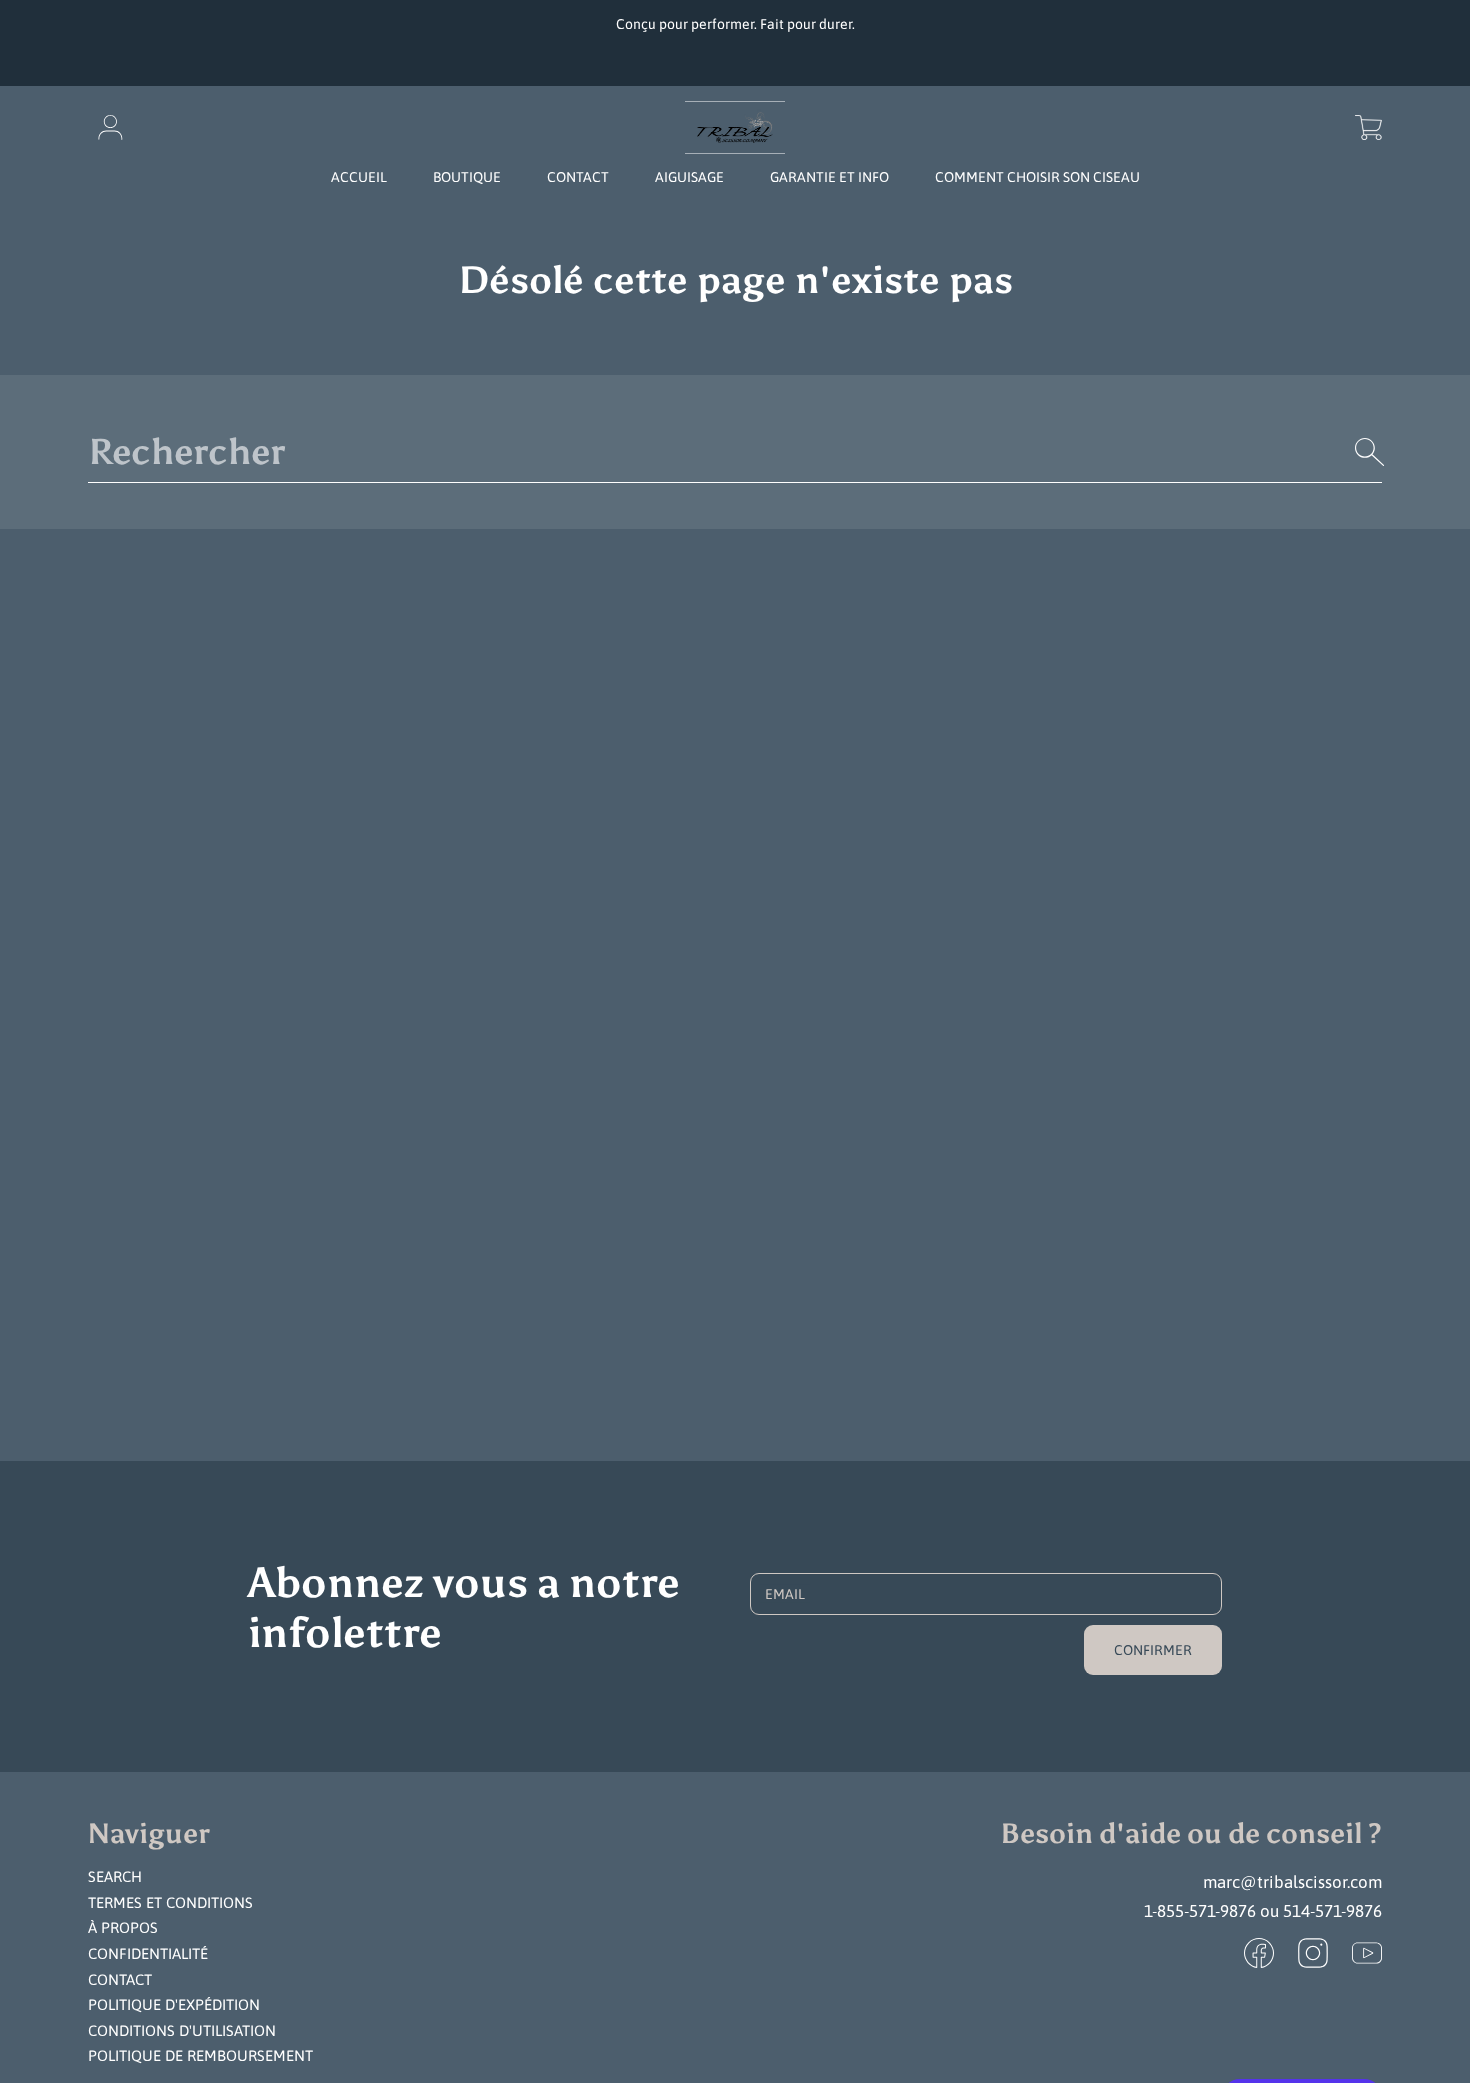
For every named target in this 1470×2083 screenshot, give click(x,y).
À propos (123, 1927)
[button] (1368, 128)
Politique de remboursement (200, 2055)
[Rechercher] (1370, 452)
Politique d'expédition (174, 2004)
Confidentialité (148, 1953)
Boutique (467, 177)
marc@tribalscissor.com (1292, 1882)
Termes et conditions (170, 1902)
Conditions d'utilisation (182, 2030)
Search (115, 1876)
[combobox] (735, 452)
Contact (120, 1979)
